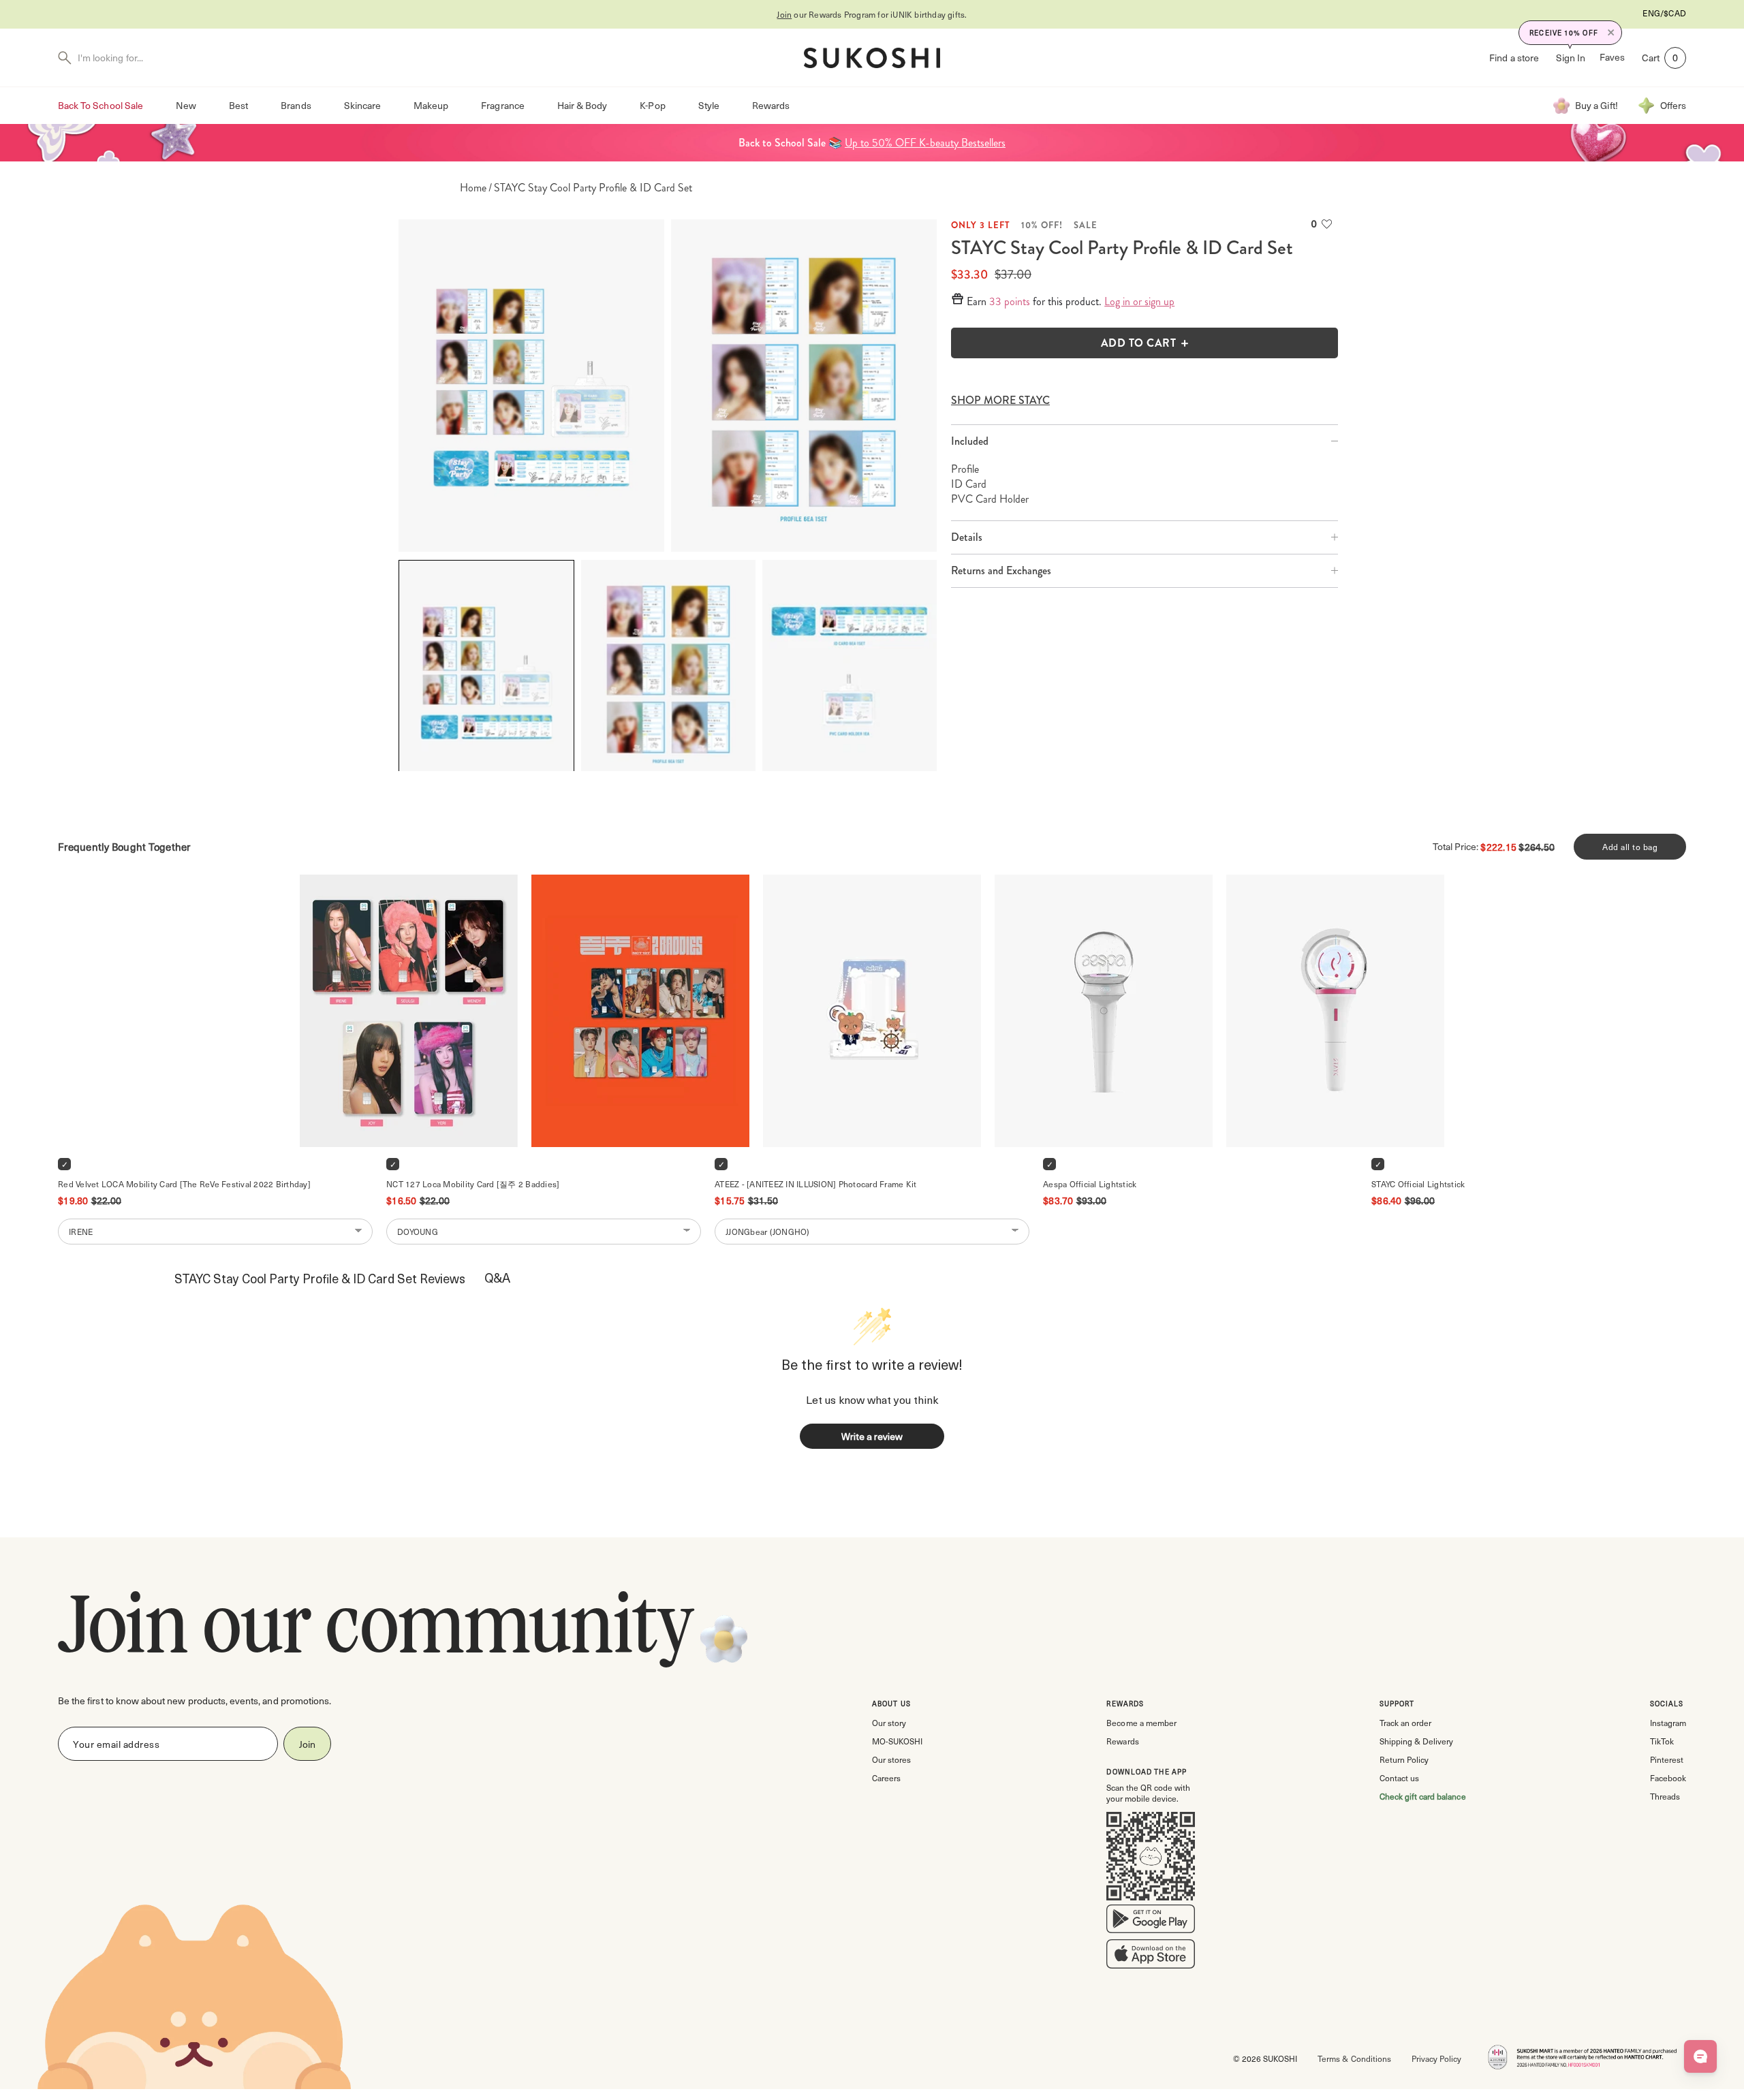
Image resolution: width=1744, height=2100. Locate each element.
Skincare (362, 105)
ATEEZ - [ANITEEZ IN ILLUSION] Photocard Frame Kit (815, 1184)
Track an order (1405, 1723)
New (186, 105)
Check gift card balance (1423, 1796)
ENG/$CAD (1664, 13)
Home (473, 188)
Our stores (891, 1759)
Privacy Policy (1436, 2058)
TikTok (1662, 1741)
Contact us (1399, 1778)
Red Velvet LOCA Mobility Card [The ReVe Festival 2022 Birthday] (184, 1184)
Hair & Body (582, 105)
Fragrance (502, 105)
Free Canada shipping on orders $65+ (872, 14)
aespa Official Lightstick (1090, 1184)
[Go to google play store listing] (1151, 1922)
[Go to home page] (872, 58)
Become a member (1141, 1723)
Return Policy (1404, 1759)
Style (709, 105)
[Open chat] (1700, 2056)
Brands (296, 105)
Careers (886, 1778)
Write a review (872, 1436)
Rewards (771, 105)
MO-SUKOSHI (897, 1741)
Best (238, 105)
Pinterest (1667, 1759)
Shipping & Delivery (1416, 1741)
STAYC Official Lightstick (1418, 1184)
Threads (1665, 1796)
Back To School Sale (100, 105)
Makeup (431, 105)
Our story (889, 1723)
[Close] (1611, 33)
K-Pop (652, 105)
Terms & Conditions (1354, 2058)
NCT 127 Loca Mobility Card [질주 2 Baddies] (473, 1184)
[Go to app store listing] (1151, 1957)
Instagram (1668, 1723)
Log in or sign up (1139, 302)
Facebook (1668, 1778)
